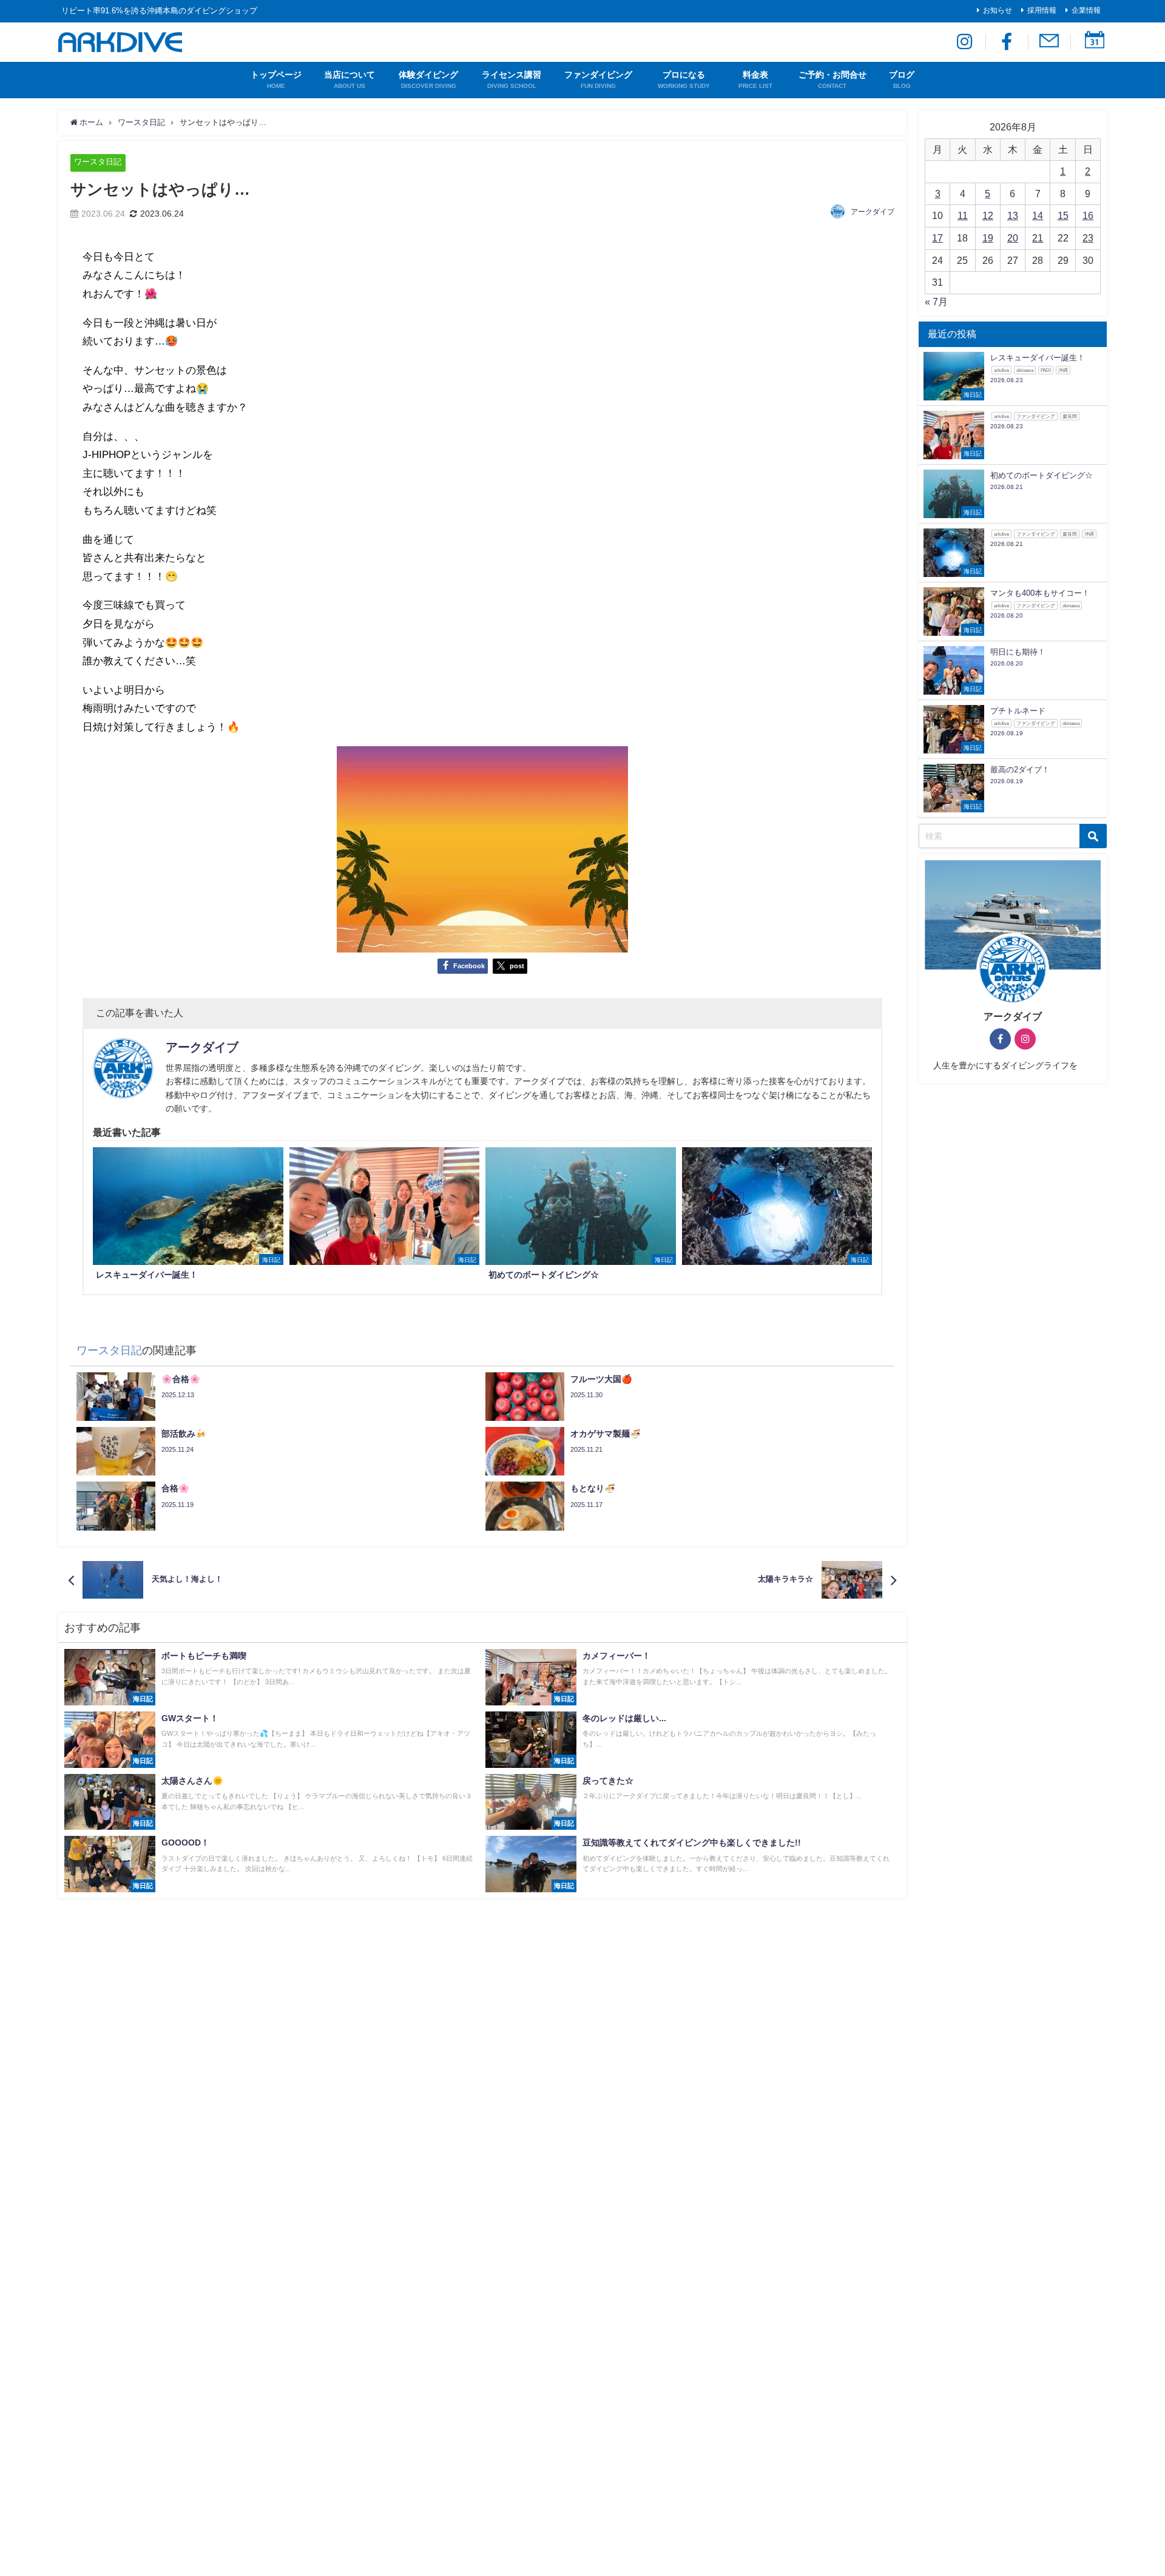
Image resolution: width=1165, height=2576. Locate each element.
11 (963, 215)
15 (1063, 215)
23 (1088, 238)
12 (988, 215)
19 (988, 238)
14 (1038, 215)
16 (1088, 215)
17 (937, 238)
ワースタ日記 (98, 162)
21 (1038, 238)
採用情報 (1042, 10)
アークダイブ (873, 212)
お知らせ (998, 10)
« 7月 (936, 302)
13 (1013, 215)
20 (1013, 238)
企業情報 (1086, 10)
